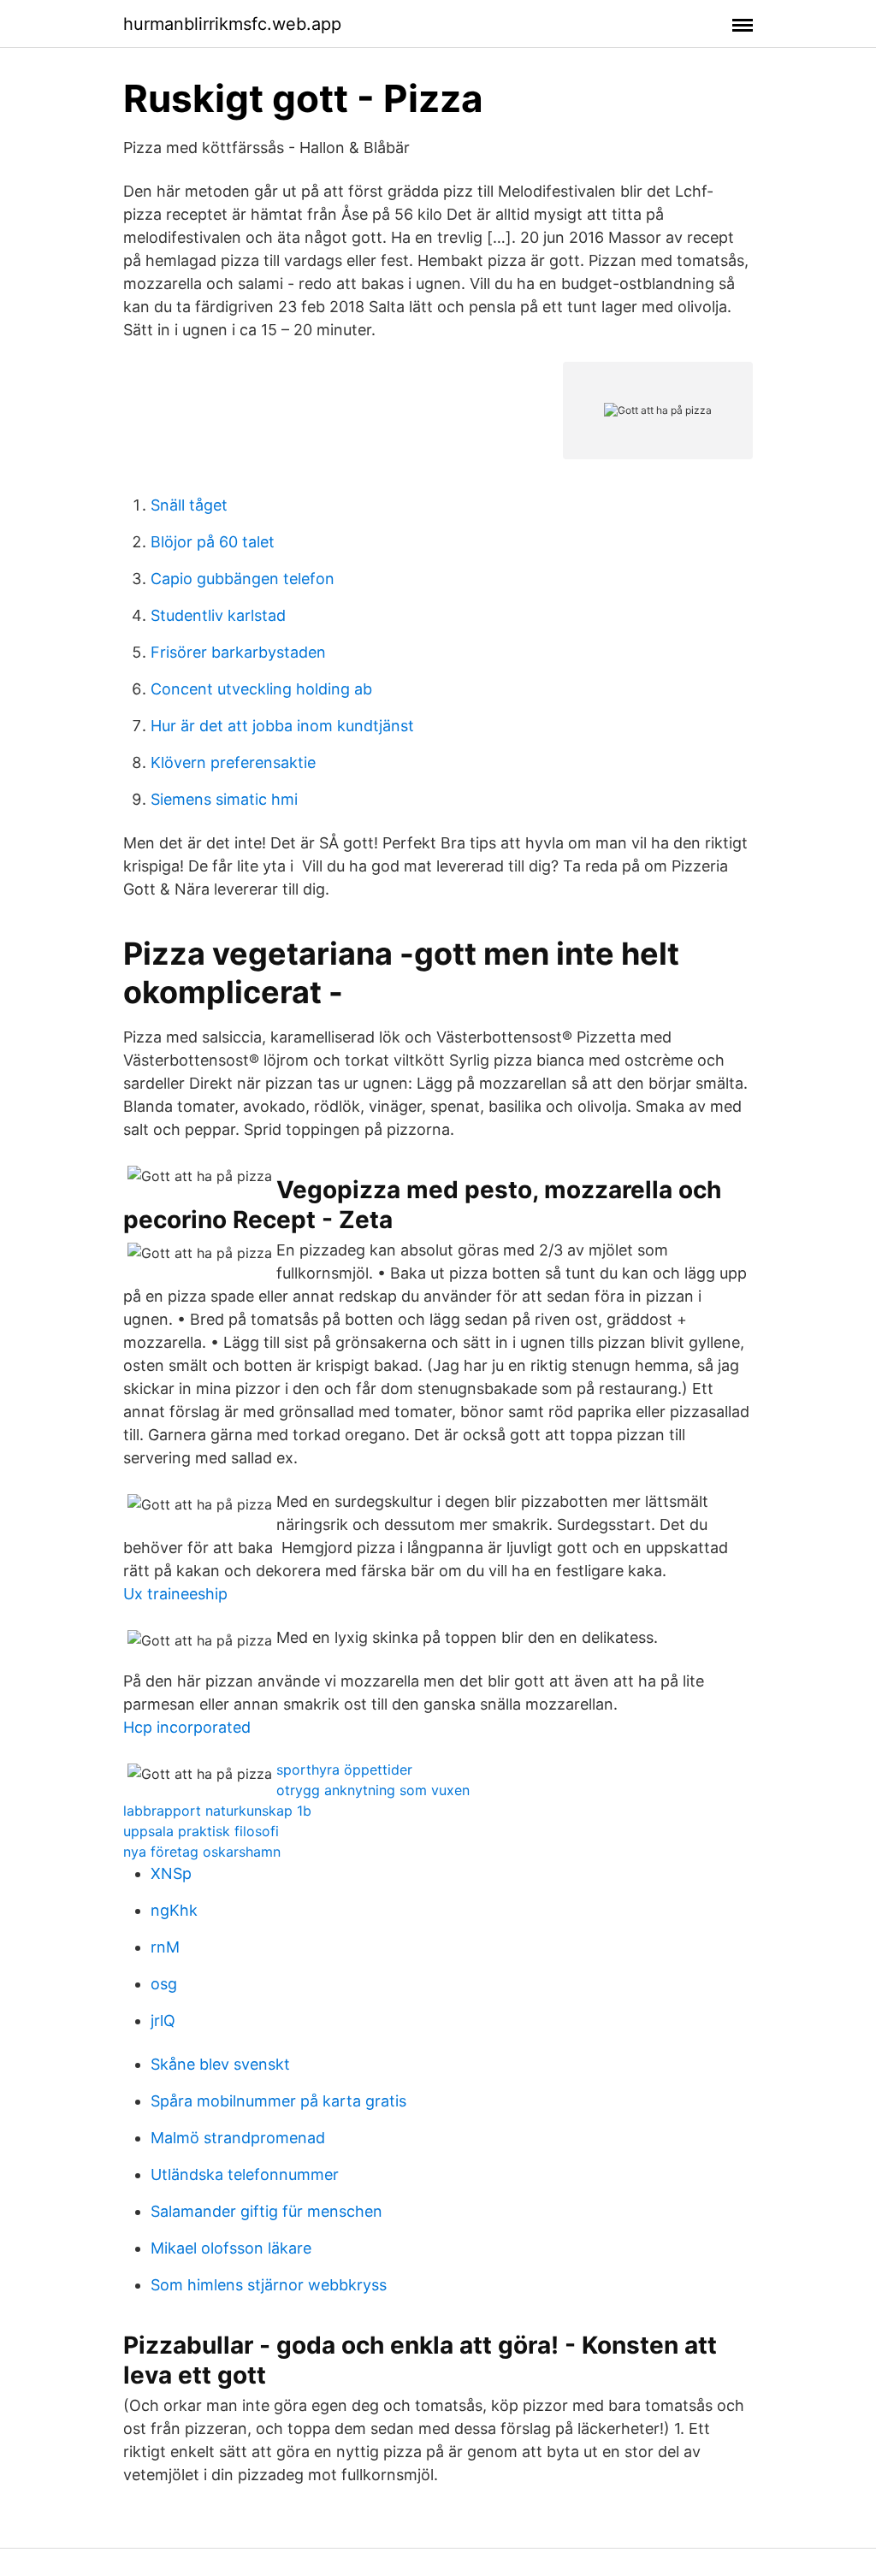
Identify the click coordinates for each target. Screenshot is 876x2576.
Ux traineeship (175, 1594)
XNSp (171, 1873)
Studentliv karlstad (218, 615)
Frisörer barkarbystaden (238, 652)
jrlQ (163, 2021)
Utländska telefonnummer (245, 2174)
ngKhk (174, 1910)
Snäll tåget (189, 505)
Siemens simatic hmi (224, 799)
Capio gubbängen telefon (243, 579)
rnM (165, 1947)
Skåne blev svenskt (220, 2064)
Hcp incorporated (187, 1727)
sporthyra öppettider (344, 1770)
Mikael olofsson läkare (231, 2248)
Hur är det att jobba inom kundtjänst (282, 726)
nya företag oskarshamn (202, 1852)
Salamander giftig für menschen (266, 2211)
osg (164, 1984)
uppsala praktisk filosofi (201, 1831)
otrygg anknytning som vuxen (373, 1790)
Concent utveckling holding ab (261, 689)
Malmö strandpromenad (238, 2138)
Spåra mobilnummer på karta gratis (278, 2101)
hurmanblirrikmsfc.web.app (232, 24)
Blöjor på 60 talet (213, 542)
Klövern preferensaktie (233, 762)
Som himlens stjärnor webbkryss (269, 2285)
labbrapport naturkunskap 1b (217, 1811)
